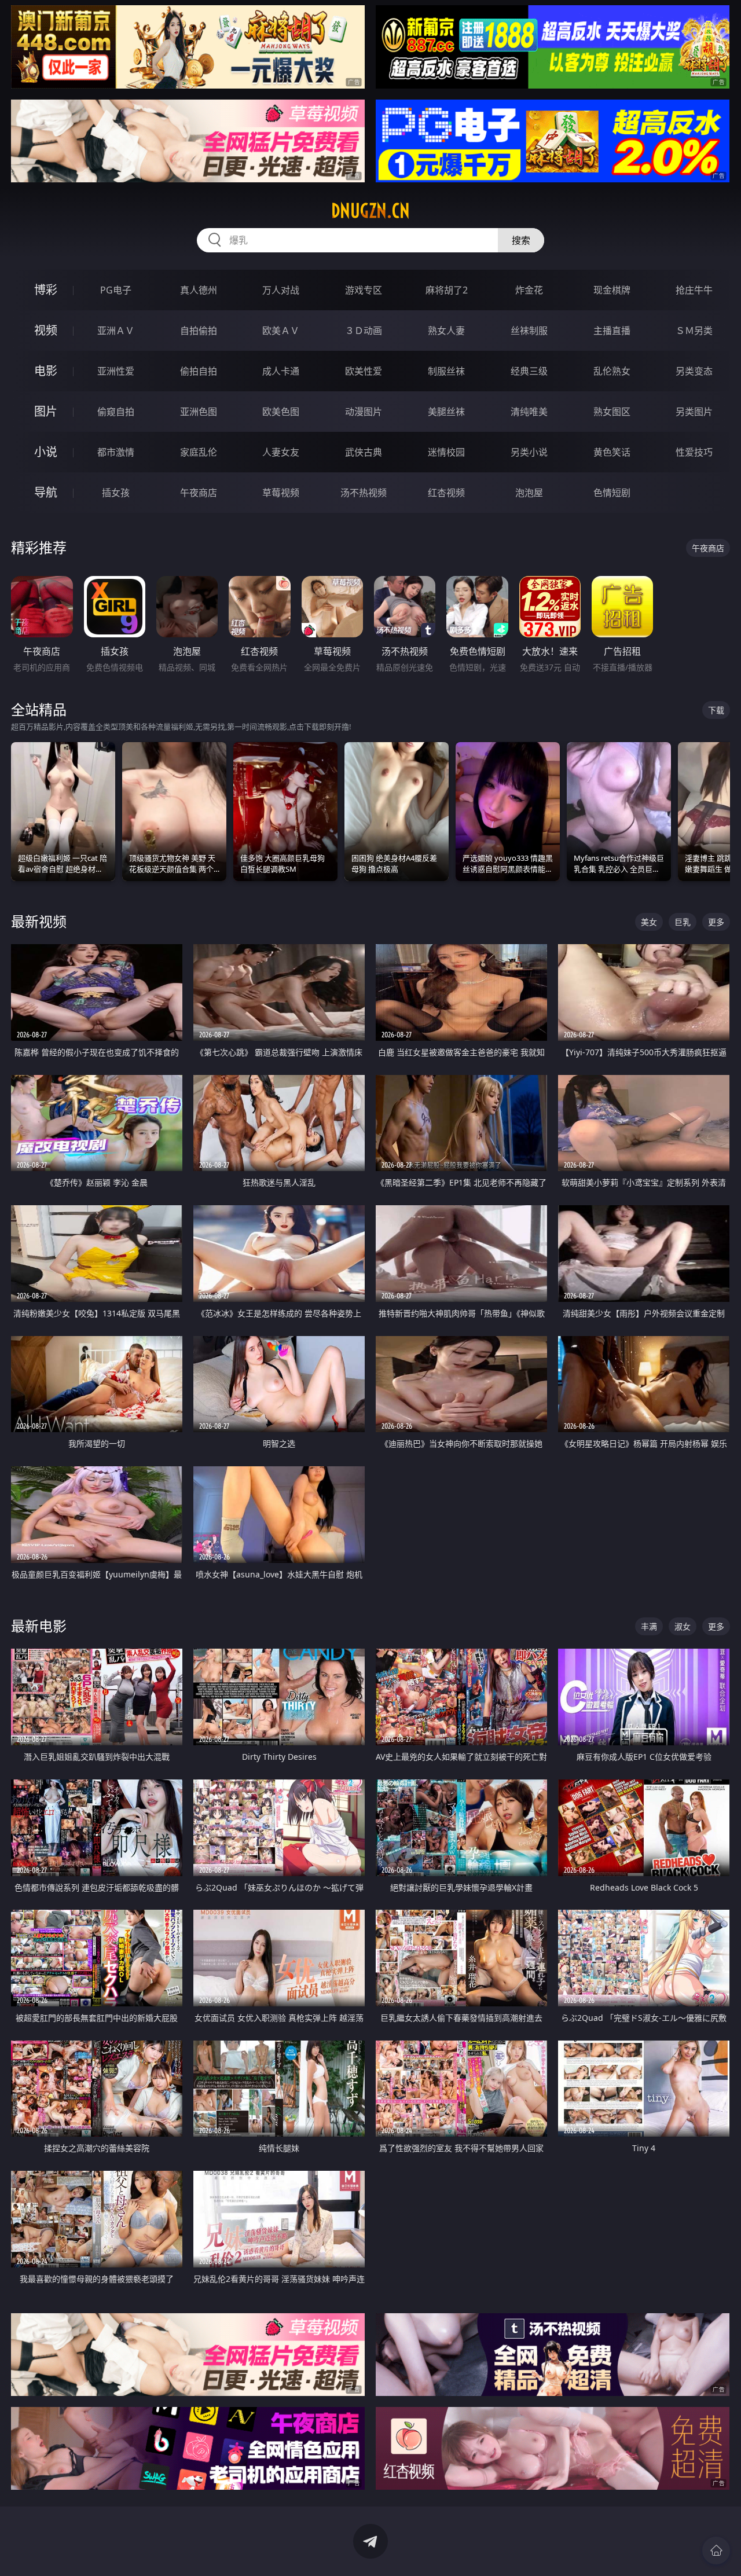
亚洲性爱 (116, 371)
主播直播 (612, 331)
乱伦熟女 (612, 371)
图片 (46, 411)
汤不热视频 (364, 493)
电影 (46, 371)
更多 (716, 922)
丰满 (649, 1626)
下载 (716, 710)
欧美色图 (281, 412)
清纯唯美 (529, 412)
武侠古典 (364, 452)
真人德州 (199, 290)
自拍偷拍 (199, 331)
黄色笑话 (612, 452)
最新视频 (39, 921)
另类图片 (694, 412)
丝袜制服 (529, 331)
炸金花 (529, 290)
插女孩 (116, 493)
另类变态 (694, 371)
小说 (46, 452)
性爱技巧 (694, 452)
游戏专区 (364, 290)
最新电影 (39, 1626)
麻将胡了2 (447, 290)
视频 (46, 330)
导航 (46, 492)
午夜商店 (199, 493)
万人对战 (281, 290)
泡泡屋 (529, 493)
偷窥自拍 (116, 412)
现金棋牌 (612, 290)
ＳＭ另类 (694, 331)
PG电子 (116, 290)
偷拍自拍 (199, 371)
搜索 (521, 240)
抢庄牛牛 (694, 290)
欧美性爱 (364, 371)
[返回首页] (716, 2551)
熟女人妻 (446, 331)
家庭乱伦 (199, 452)
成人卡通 (281, 371)
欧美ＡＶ (281, 331)
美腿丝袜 (446, 412)
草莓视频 (281, 493)
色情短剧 (612, 493)
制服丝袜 (446, 371)
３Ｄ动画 (364, 331)
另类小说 (529, 452)
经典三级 (529, 371)
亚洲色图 (199, 412)
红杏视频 (446, 493)
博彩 (46, 290)
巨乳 (683, 922)
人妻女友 (281, 452)
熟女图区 (612, 412)
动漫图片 (364, 412)
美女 (649, 922)
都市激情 (116, 452)
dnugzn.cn (370, 211)
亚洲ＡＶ (116, 331)
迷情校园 (446, 452)
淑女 (683, 1626)
